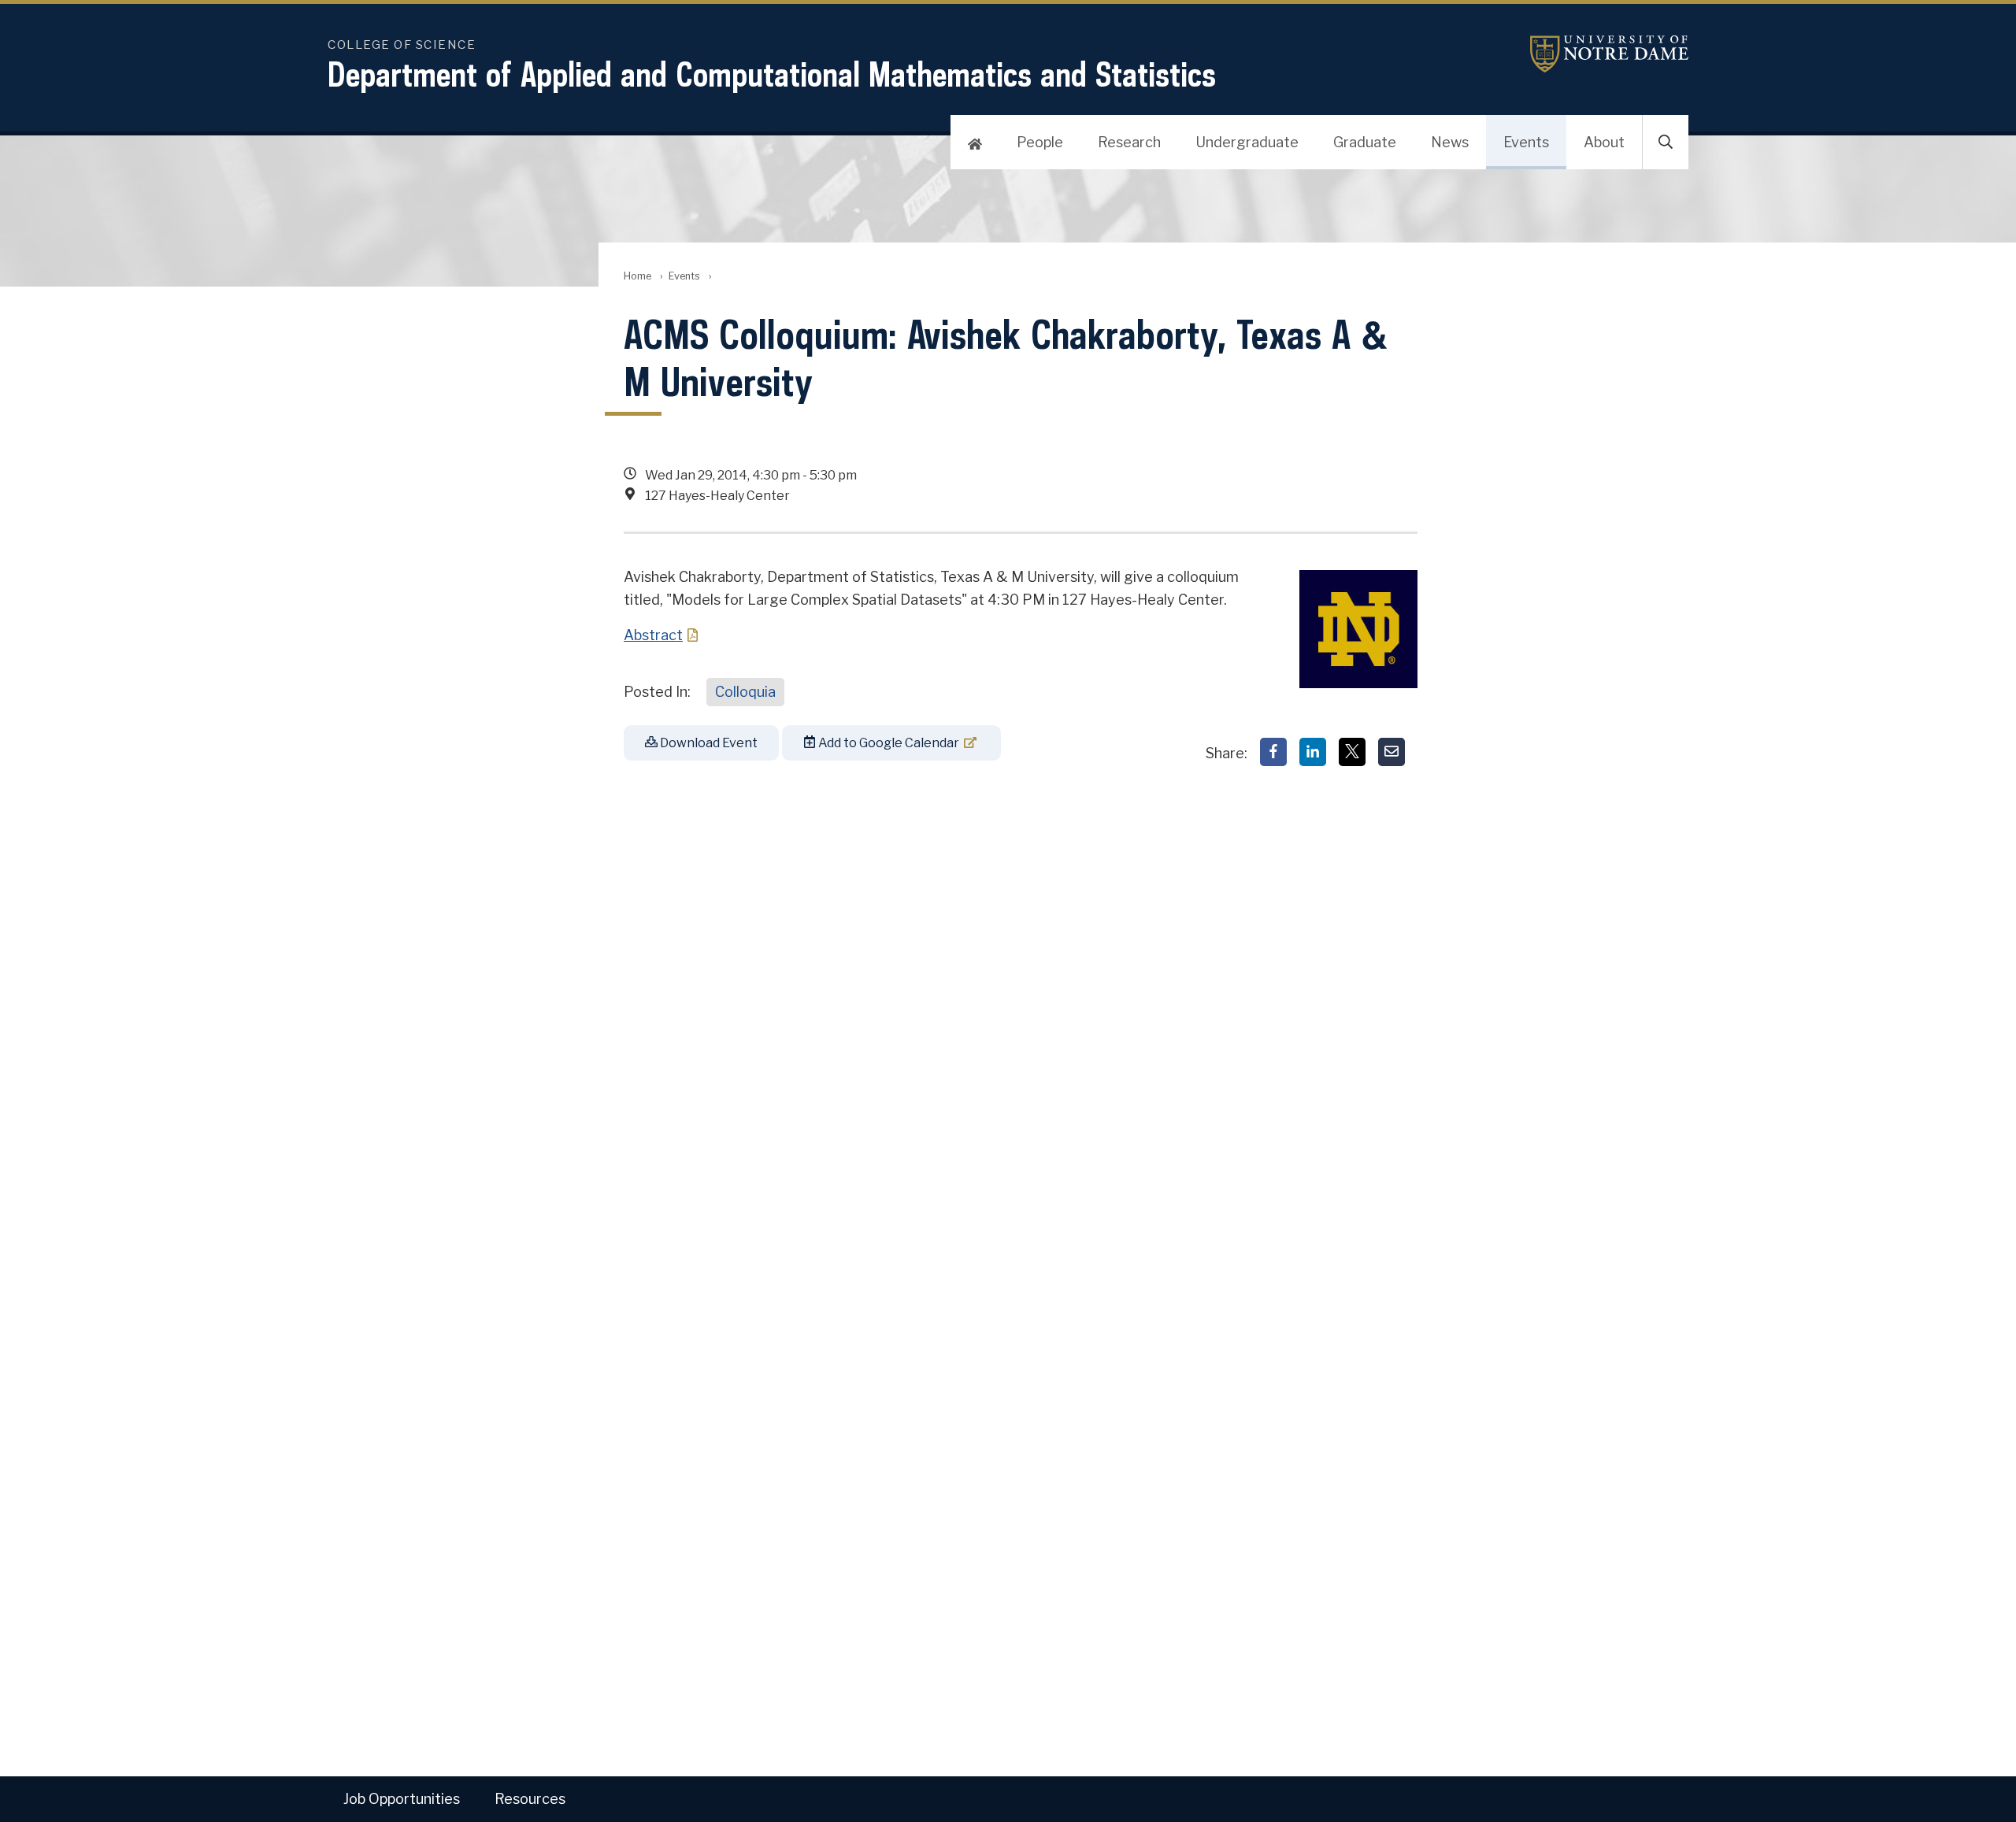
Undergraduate (1247, 142)
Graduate (1365, 142)
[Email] (1392, 752)
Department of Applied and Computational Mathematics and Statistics (772, 74)
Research (1129, 142)
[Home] (975, 143)
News (1450, 142)
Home (637, 276)
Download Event (708, 743)
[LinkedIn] (1313, 752)
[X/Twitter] (1352, 752)
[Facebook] (1273, 752)
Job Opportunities (402, 1799)
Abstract (653, 635)
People (1040, 142)
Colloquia (745, 692)
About (1604, 142)
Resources (530, 1799)
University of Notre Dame (1590, 54)
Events (1526, 142)
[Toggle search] (1666, 143)
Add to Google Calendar (888, 743)
